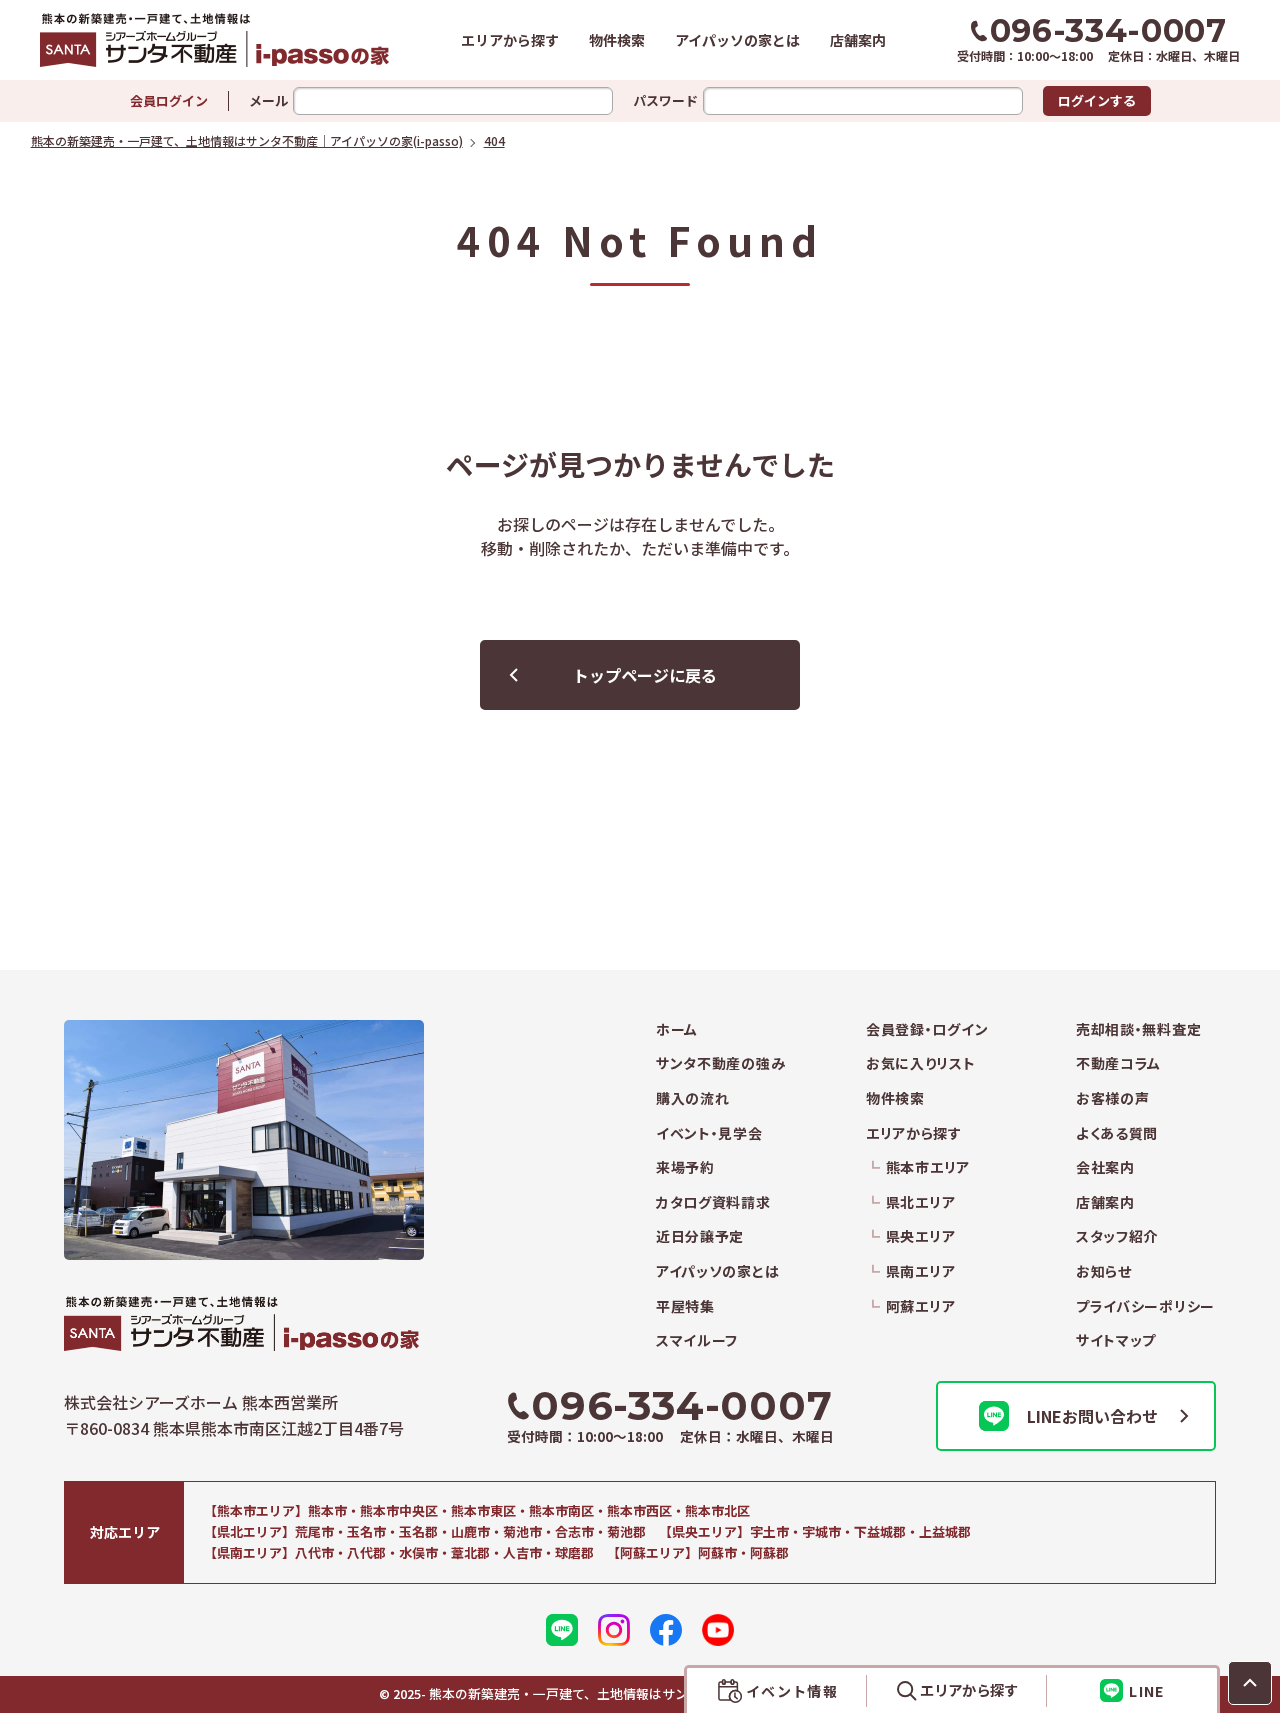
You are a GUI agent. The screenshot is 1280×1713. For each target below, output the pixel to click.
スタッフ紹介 (1117, 1236)
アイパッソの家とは (737, 40)
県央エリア (920, 1236)
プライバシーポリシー (1145, 1306)
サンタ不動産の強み (720, 1063)
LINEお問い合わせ (1092, 1416)
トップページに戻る (645, 675)
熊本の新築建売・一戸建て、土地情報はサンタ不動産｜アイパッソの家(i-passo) (215, 40)
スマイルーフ (697, 1340)
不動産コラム (1118, 1063)
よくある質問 (1117, 1133)
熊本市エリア (928, 1167)
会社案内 (1105, 1167)
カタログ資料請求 (713, 1202)
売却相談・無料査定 (1138, 1029)
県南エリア (920, 1271)
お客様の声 (1113, 1098)
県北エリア (920, 1202)
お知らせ (1104, 1271)
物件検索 (617, 40)
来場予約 (685, 1167)
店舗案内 (858, 40)
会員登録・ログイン (927, 1029)
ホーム (677, 1029)
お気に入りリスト (921, 1063)
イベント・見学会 (709, 1133)
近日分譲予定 (700, 1236)
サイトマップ (1116, 1340)
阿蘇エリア (920, 1306)
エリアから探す (510, 40)
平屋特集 (685, 1306)
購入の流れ (693, 1098)
